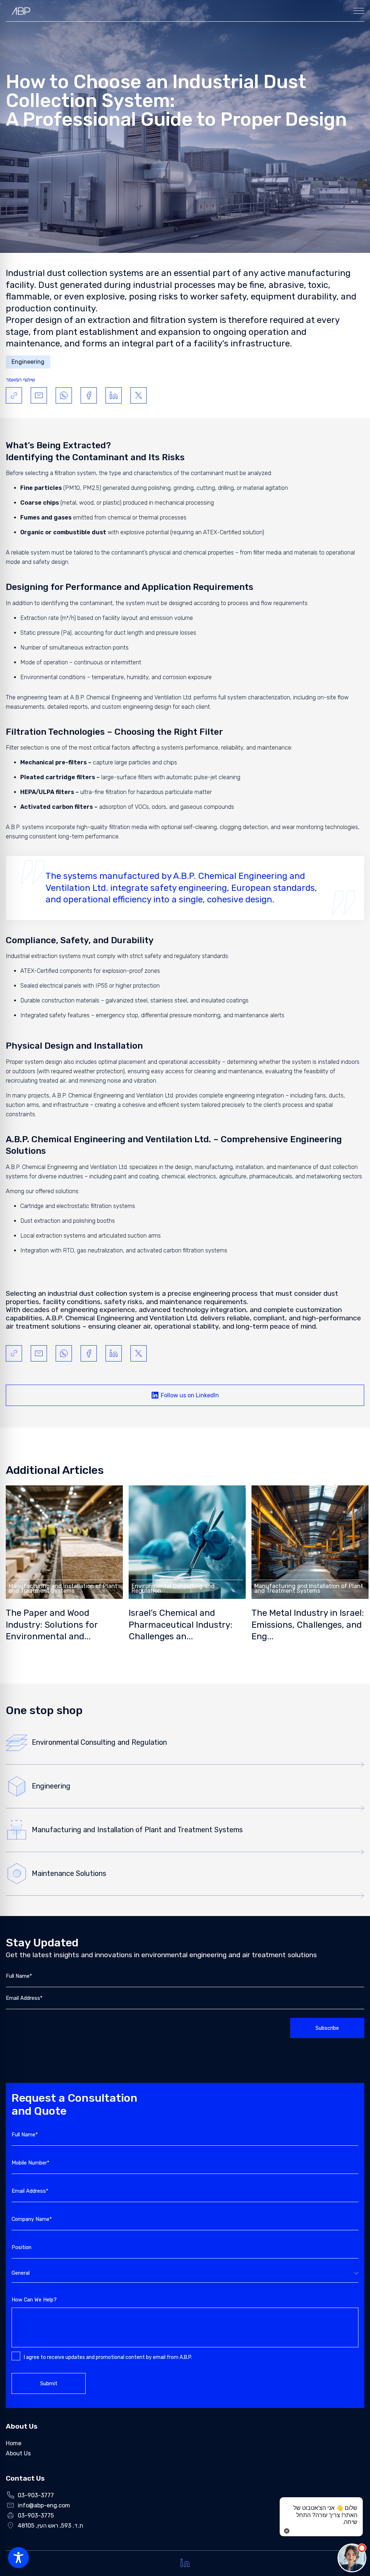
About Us (22, 2426)
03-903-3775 (36, 2515)
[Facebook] (89, 395)
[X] (139, 395)
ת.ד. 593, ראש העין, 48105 (50, 2526)
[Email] (39, 395)
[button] (352, 2558)
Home (14, 2443)
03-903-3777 (36, 2495)
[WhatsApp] (64, 395)
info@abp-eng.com (44, 2505)
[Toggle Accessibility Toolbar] (18, 2558)
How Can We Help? (34, 2300)
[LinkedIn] (114, 395)
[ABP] (21, 11)
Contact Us (25, 2478)
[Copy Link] (14, 395)
